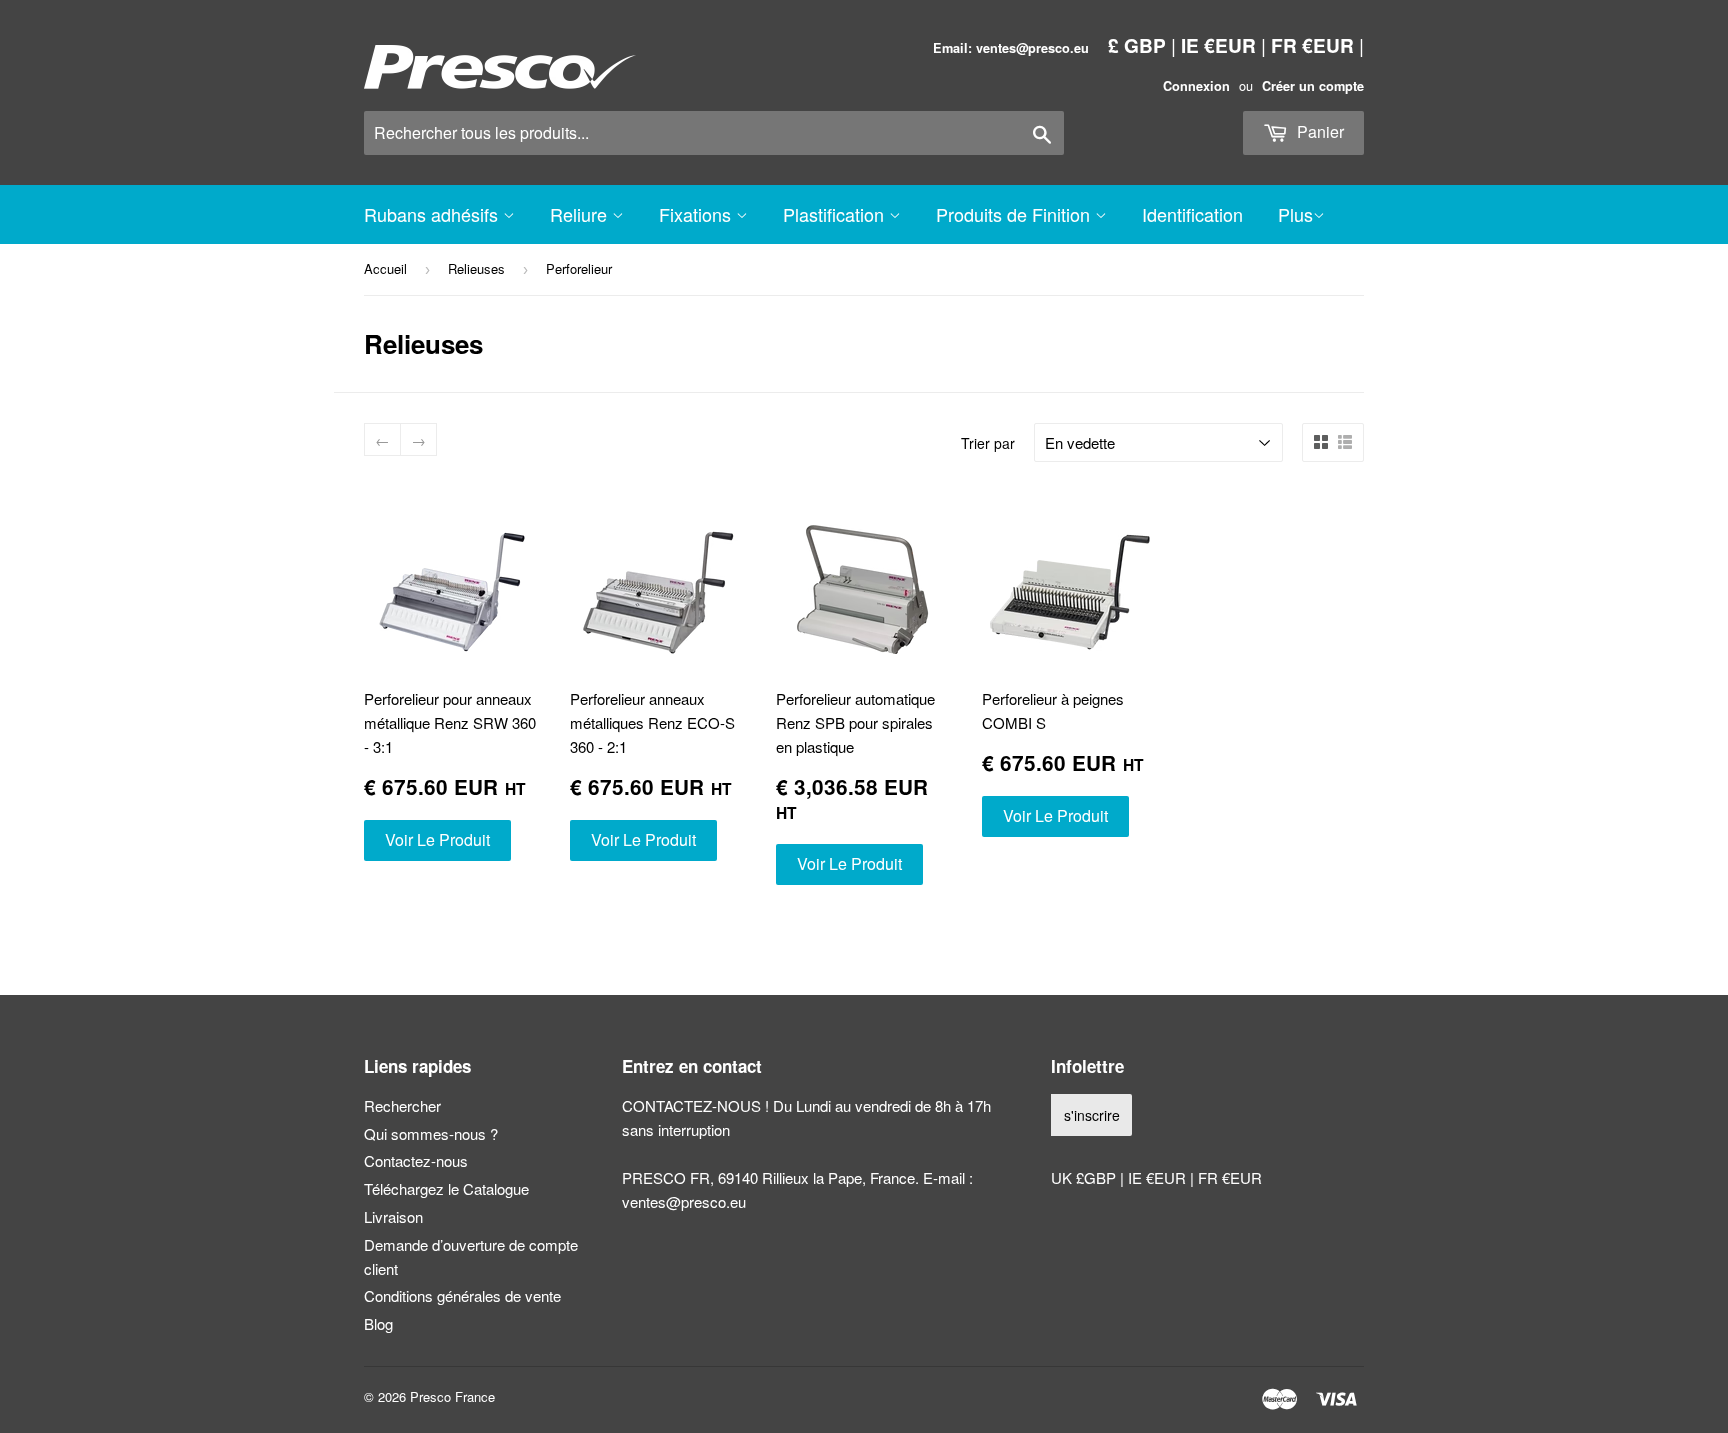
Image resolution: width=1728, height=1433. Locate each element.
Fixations (697, 214)
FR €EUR (1312, 45)
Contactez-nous (416, 1160)
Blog (378, 1323)
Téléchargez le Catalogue (446, 1188)
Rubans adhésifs (433, 214)
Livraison (393, 1216)
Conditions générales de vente (462, 1295)
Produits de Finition (1015, 214)
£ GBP (1137, 45)
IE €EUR (1218, 45)
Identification (1192, 214)
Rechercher (402, 1105)
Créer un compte (1313, 86)
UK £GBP (1085, 1177)
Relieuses (476, 268)
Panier (1318, 131)
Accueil (385, 268)
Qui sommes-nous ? (431, 1133)
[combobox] (714, 133)
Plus (1295, 214)
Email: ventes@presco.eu (1011, 48)
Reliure (581, 214)
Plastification (836, 214)
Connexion (1196, 86)
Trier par (988, 443)
